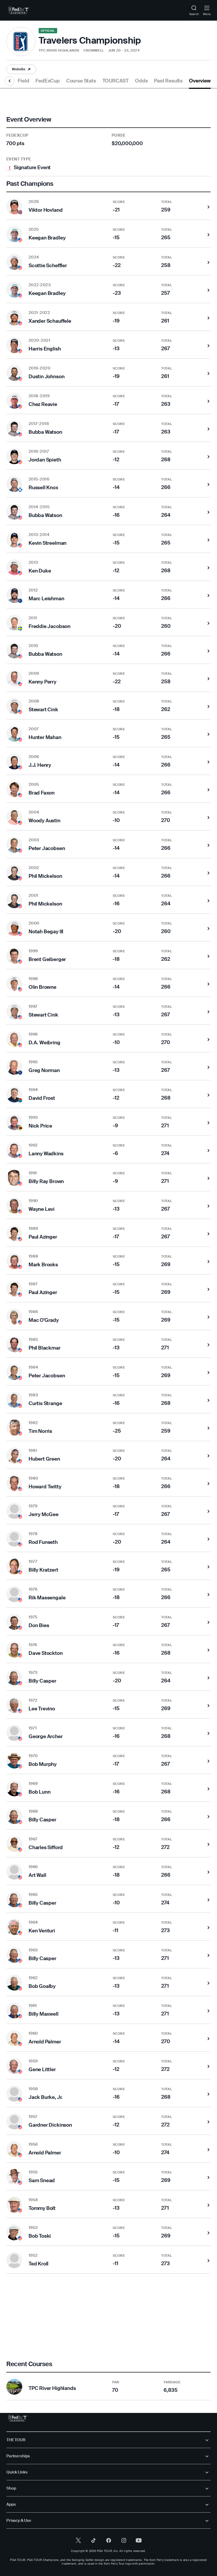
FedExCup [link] (48, 81)
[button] (21, 69)
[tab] (23, 83)
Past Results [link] (168, 81)
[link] (19, 10)
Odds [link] (141, 81)
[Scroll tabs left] (10, 81)
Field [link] (23, 81)
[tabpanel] (108, 1245)
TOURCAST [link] (116, 81)
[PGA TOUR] (18, 2418)
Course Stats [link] (81, 81)
